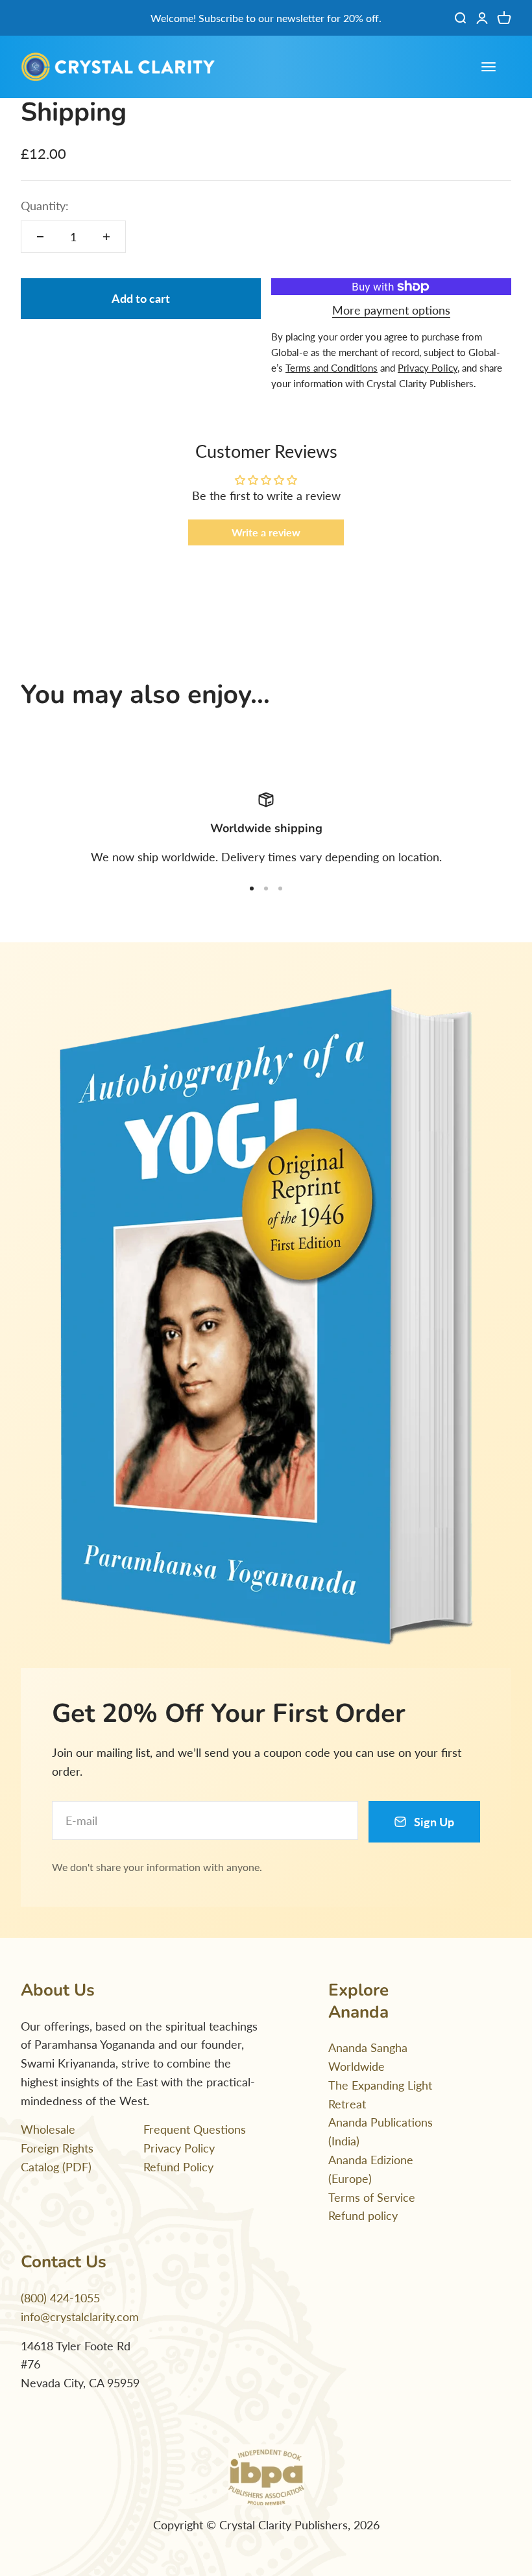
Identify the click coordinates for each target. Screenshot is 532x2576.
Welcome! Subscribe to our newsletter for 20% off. (266, 18)
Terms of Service (372, 2197)
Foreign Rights (57, 2148)
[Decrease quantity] (40, 237)
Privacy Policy (179, 2148)
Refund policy (363, 2215)
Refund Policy (178, 2167)
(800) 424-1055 (60, 2298)
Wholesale (48, 2129)
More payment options (391, 310)
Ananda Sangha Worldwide (368, 2057)
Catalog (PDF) (56, 2167)
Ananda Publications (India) (381, 2131)
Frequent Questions (195, 2129)
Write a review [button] (266, 532)
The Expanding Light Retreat (380, 2094)
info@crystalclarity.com (80, 2317)
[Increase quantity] (106, 237)
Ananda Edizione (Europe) (371, 2169)
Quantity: (45, 206)
